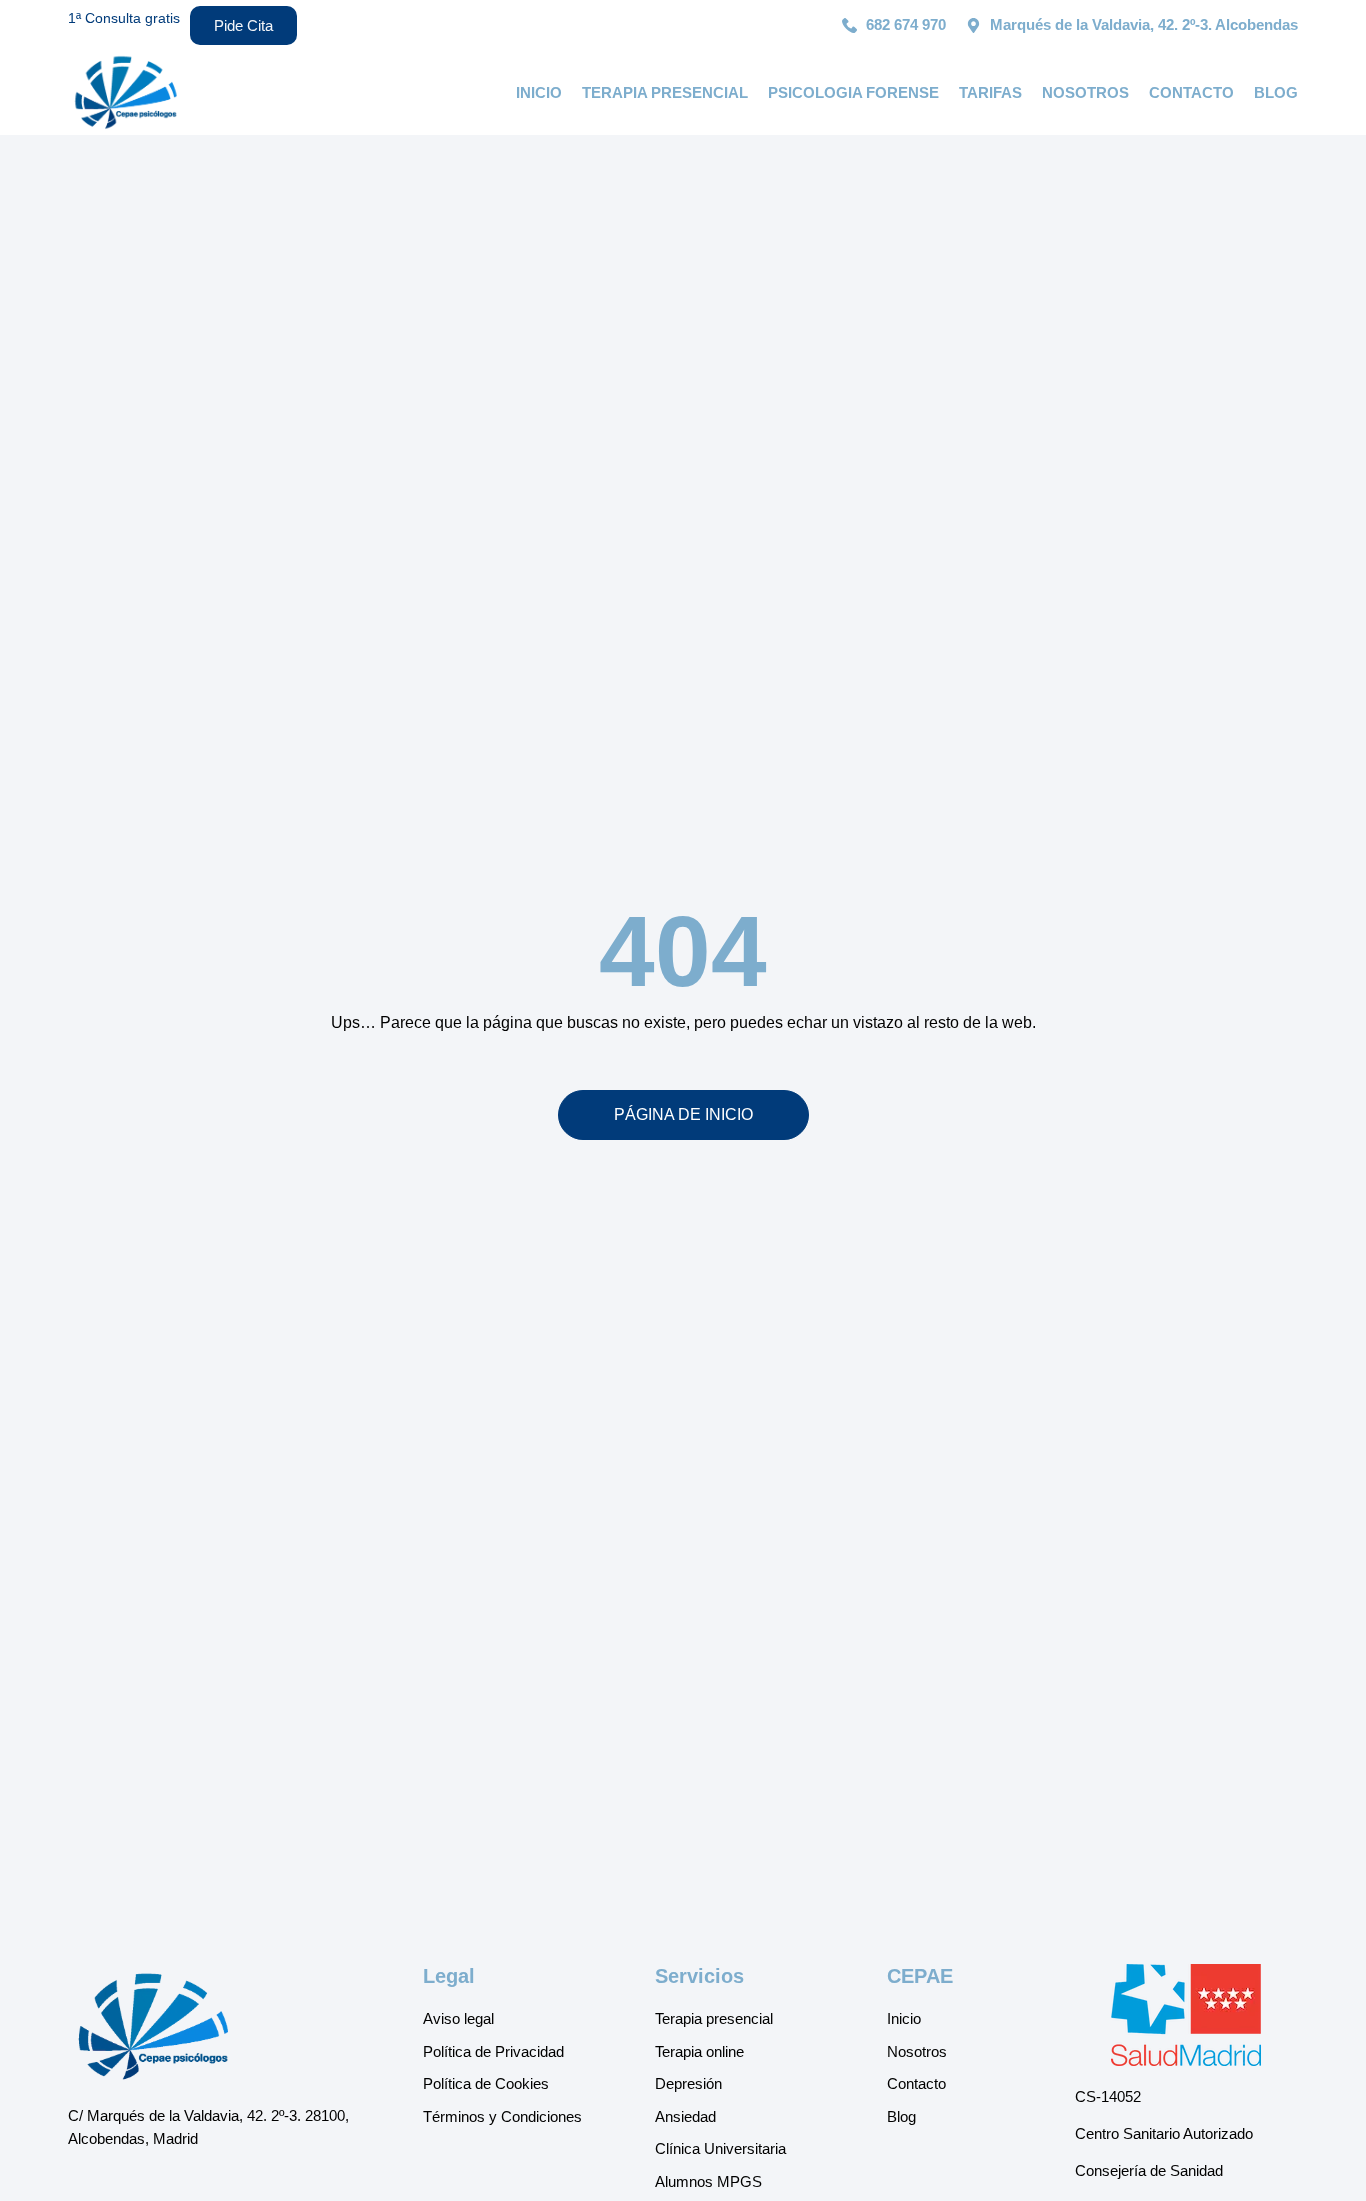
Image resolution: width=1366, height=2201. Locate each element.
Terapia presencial (665, 92)
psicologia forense (853, 92)
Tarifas (990, 92)
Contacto (1191, 92)
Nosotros (1085, 92)
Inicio (539, 92)
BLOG (1276, 92)
